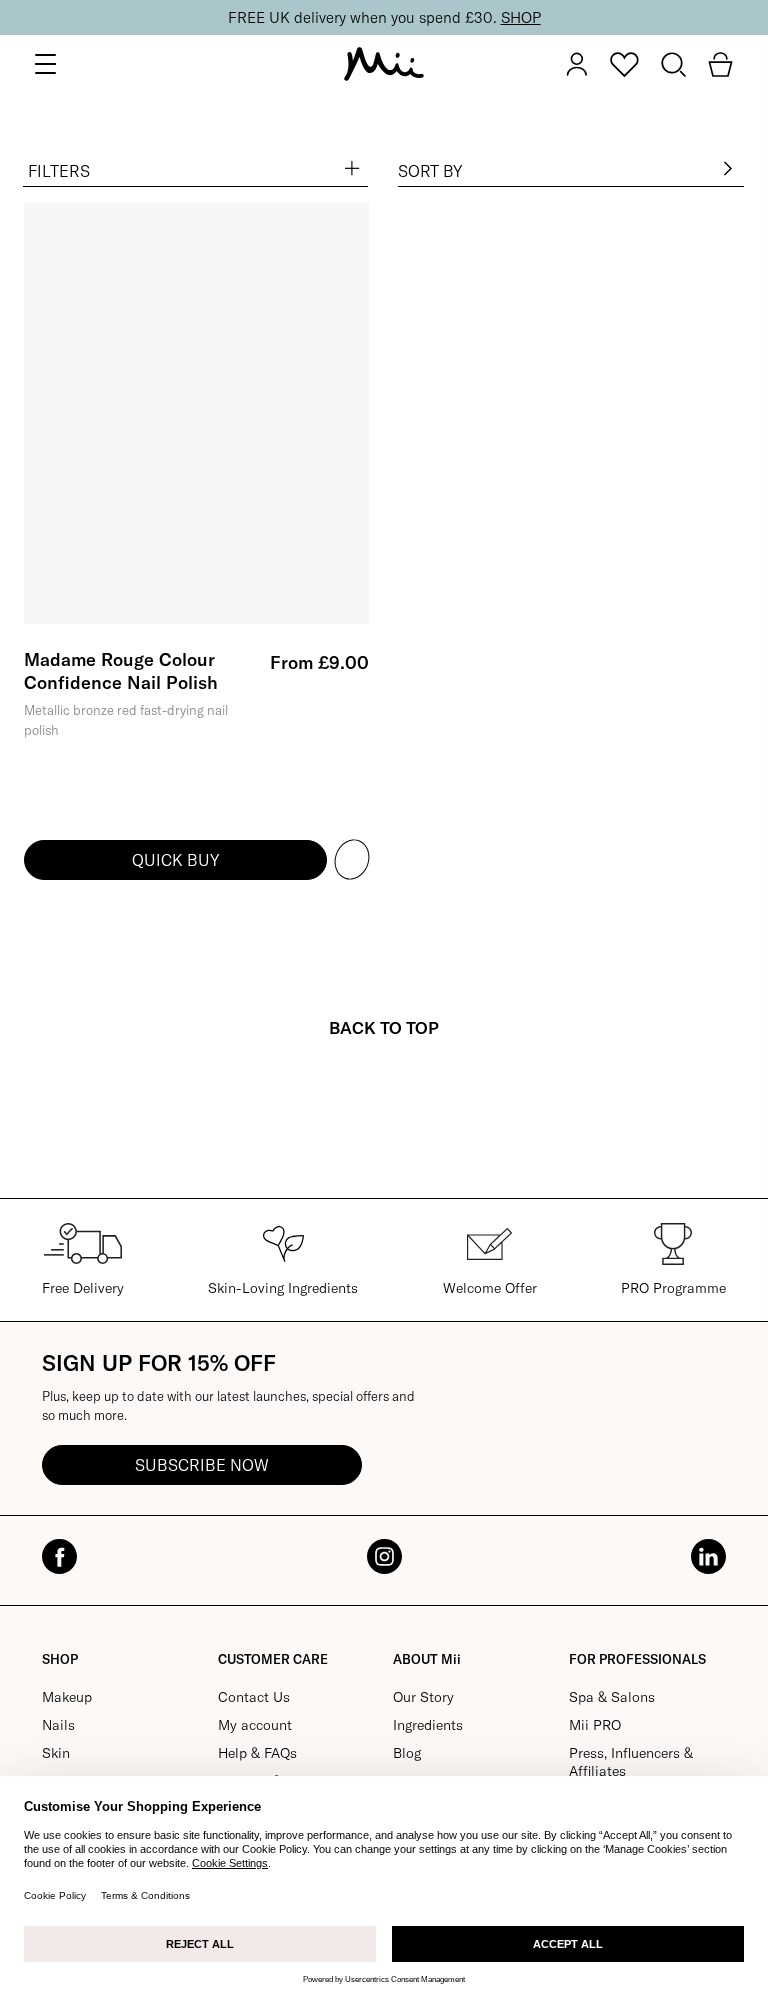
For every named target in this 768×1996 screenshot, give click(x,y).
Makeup (67, 1697)
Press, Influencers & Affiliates (631, 1762)
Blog (407, 1753)
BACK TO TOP (384, 1027)
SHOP (521, 17)
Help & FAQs (257, 1753)
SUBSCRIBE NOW (202, 1465)
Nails (58, 1725)
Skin (56, 1753)
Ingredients (428, 1725)
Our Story (423, 1697)
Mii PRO (595, 1725)
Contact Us (254, 1697)
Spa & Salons (612, 1697)
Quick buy (175, 860)
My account (255, 1725)
